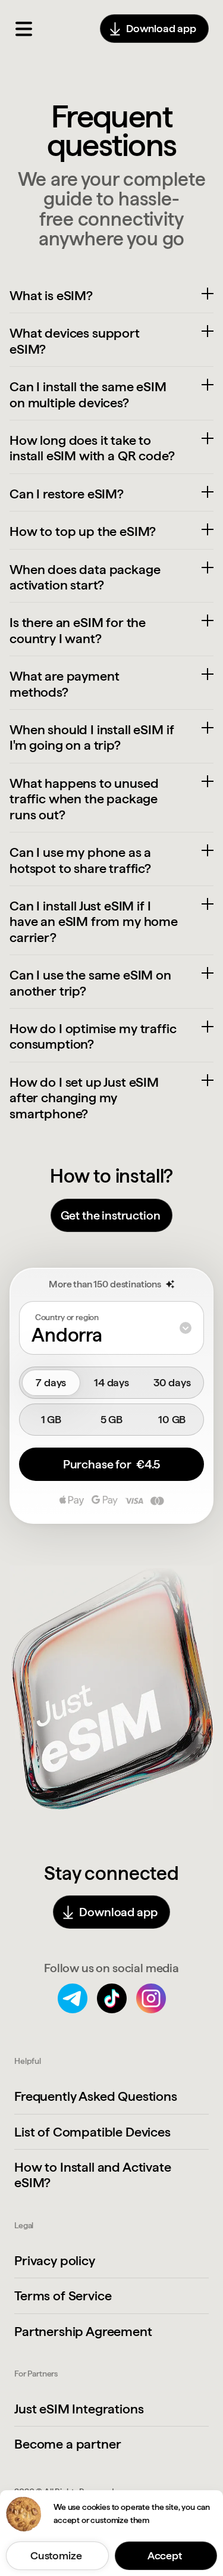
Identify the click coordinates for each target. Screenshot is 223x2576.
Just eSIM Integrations (79, 2409)
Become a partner (67, 2444)
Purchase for (111, 1464)
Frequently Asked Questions (96, 2096)
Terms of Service (63, 2296)
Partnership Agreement (83, 2331)
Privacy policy (55, 2260)
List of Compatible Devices (92, 2132)
